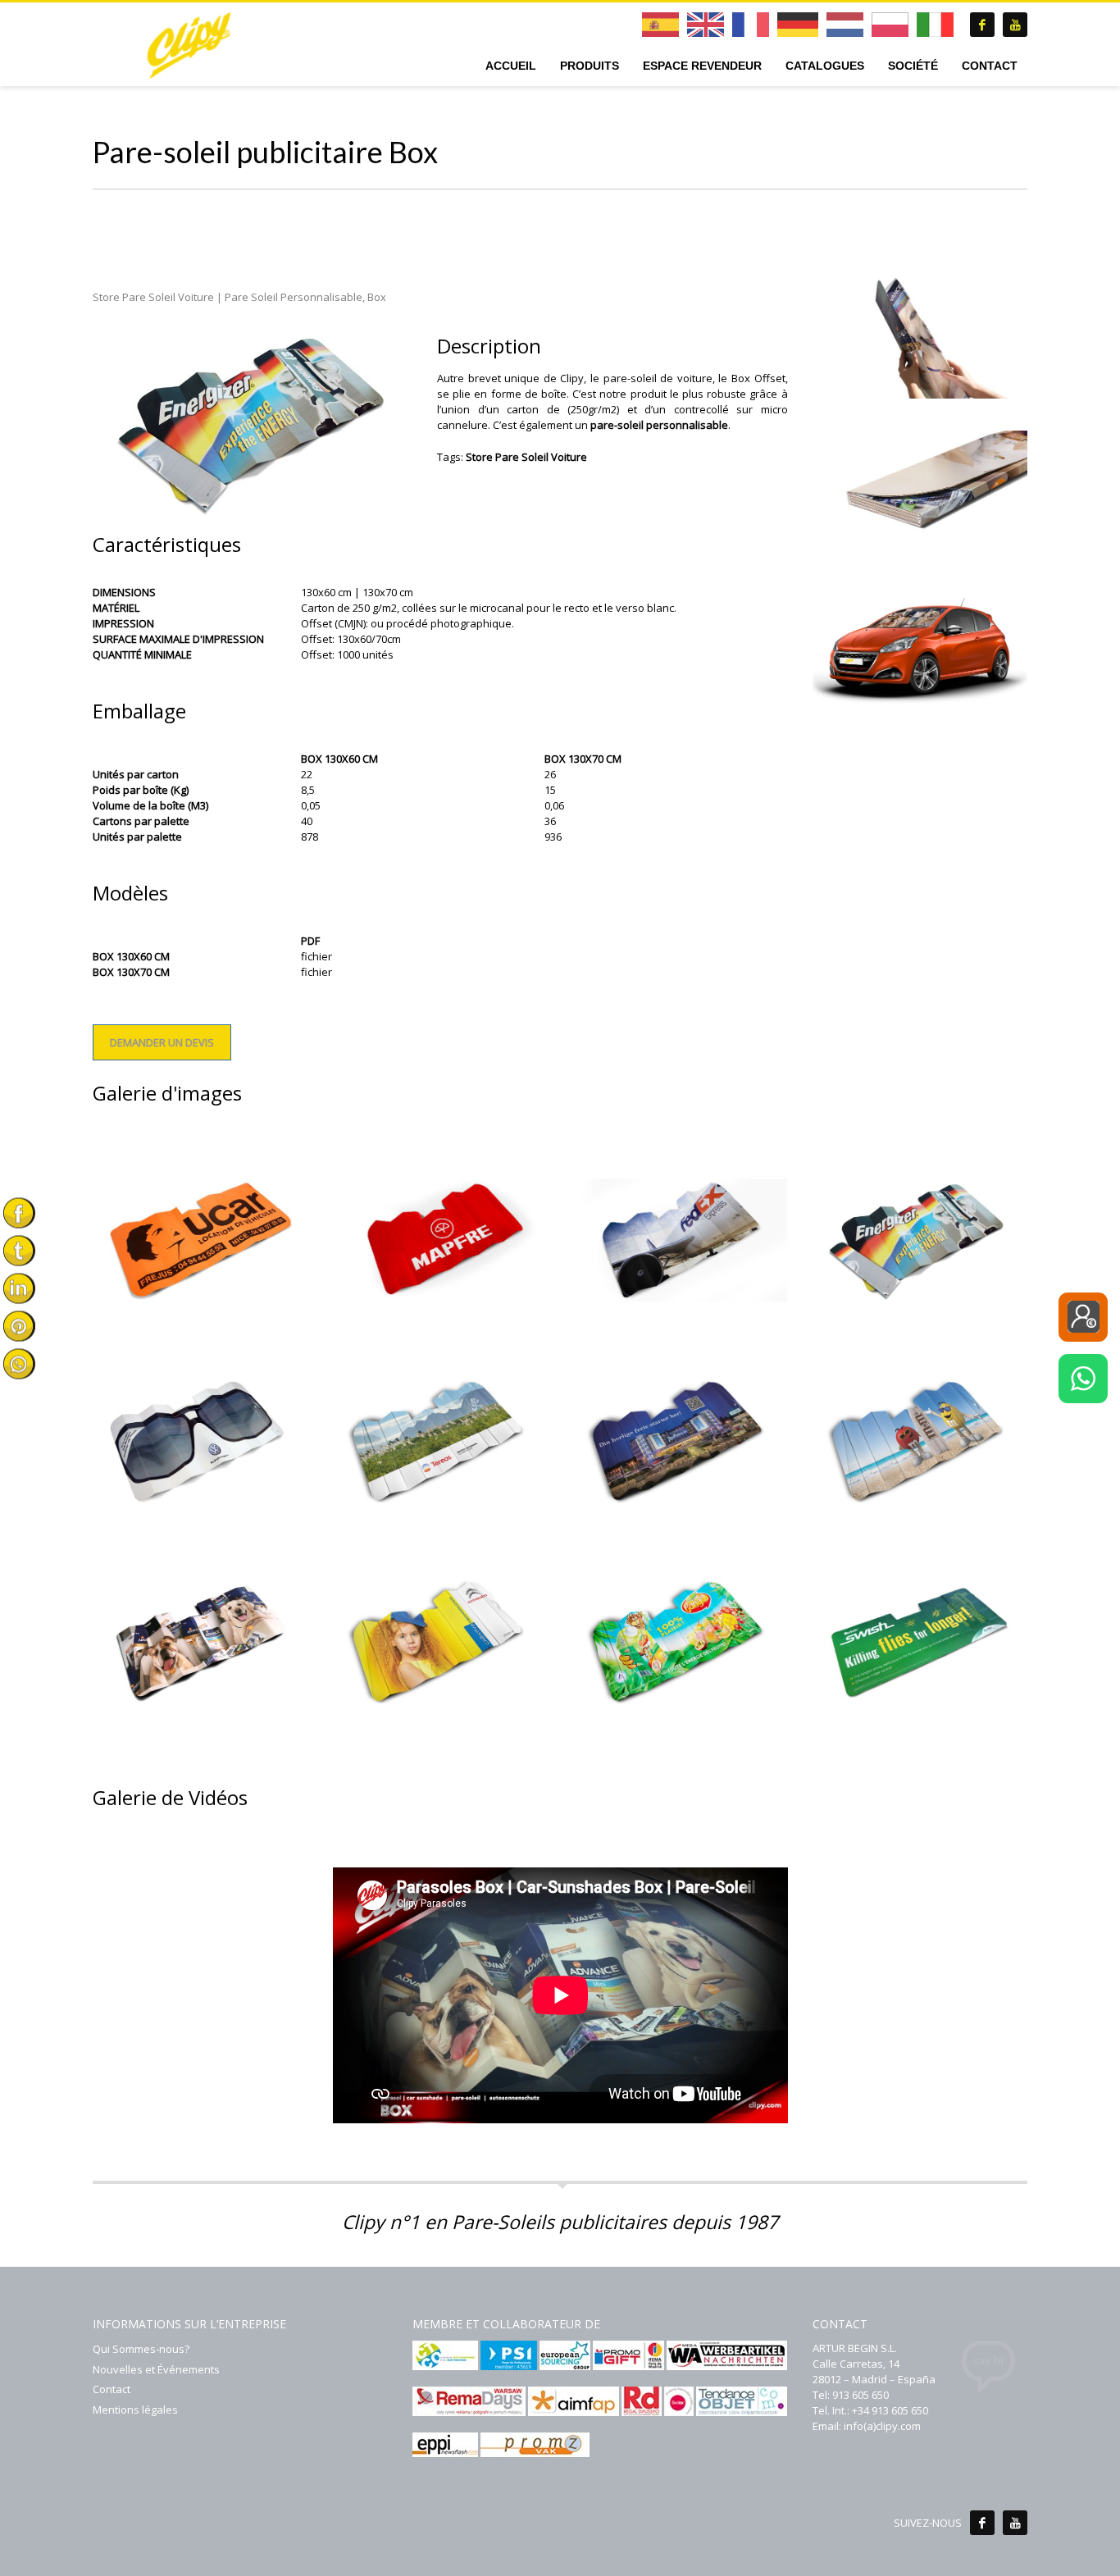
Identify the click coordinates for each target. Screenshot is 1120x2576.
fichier (316, 956)
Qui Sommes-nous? (141, 2349)
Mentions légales (135, 2410)
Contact (112, 2389)
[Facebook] (982, 2523)
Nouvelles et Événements (156, 2369)
